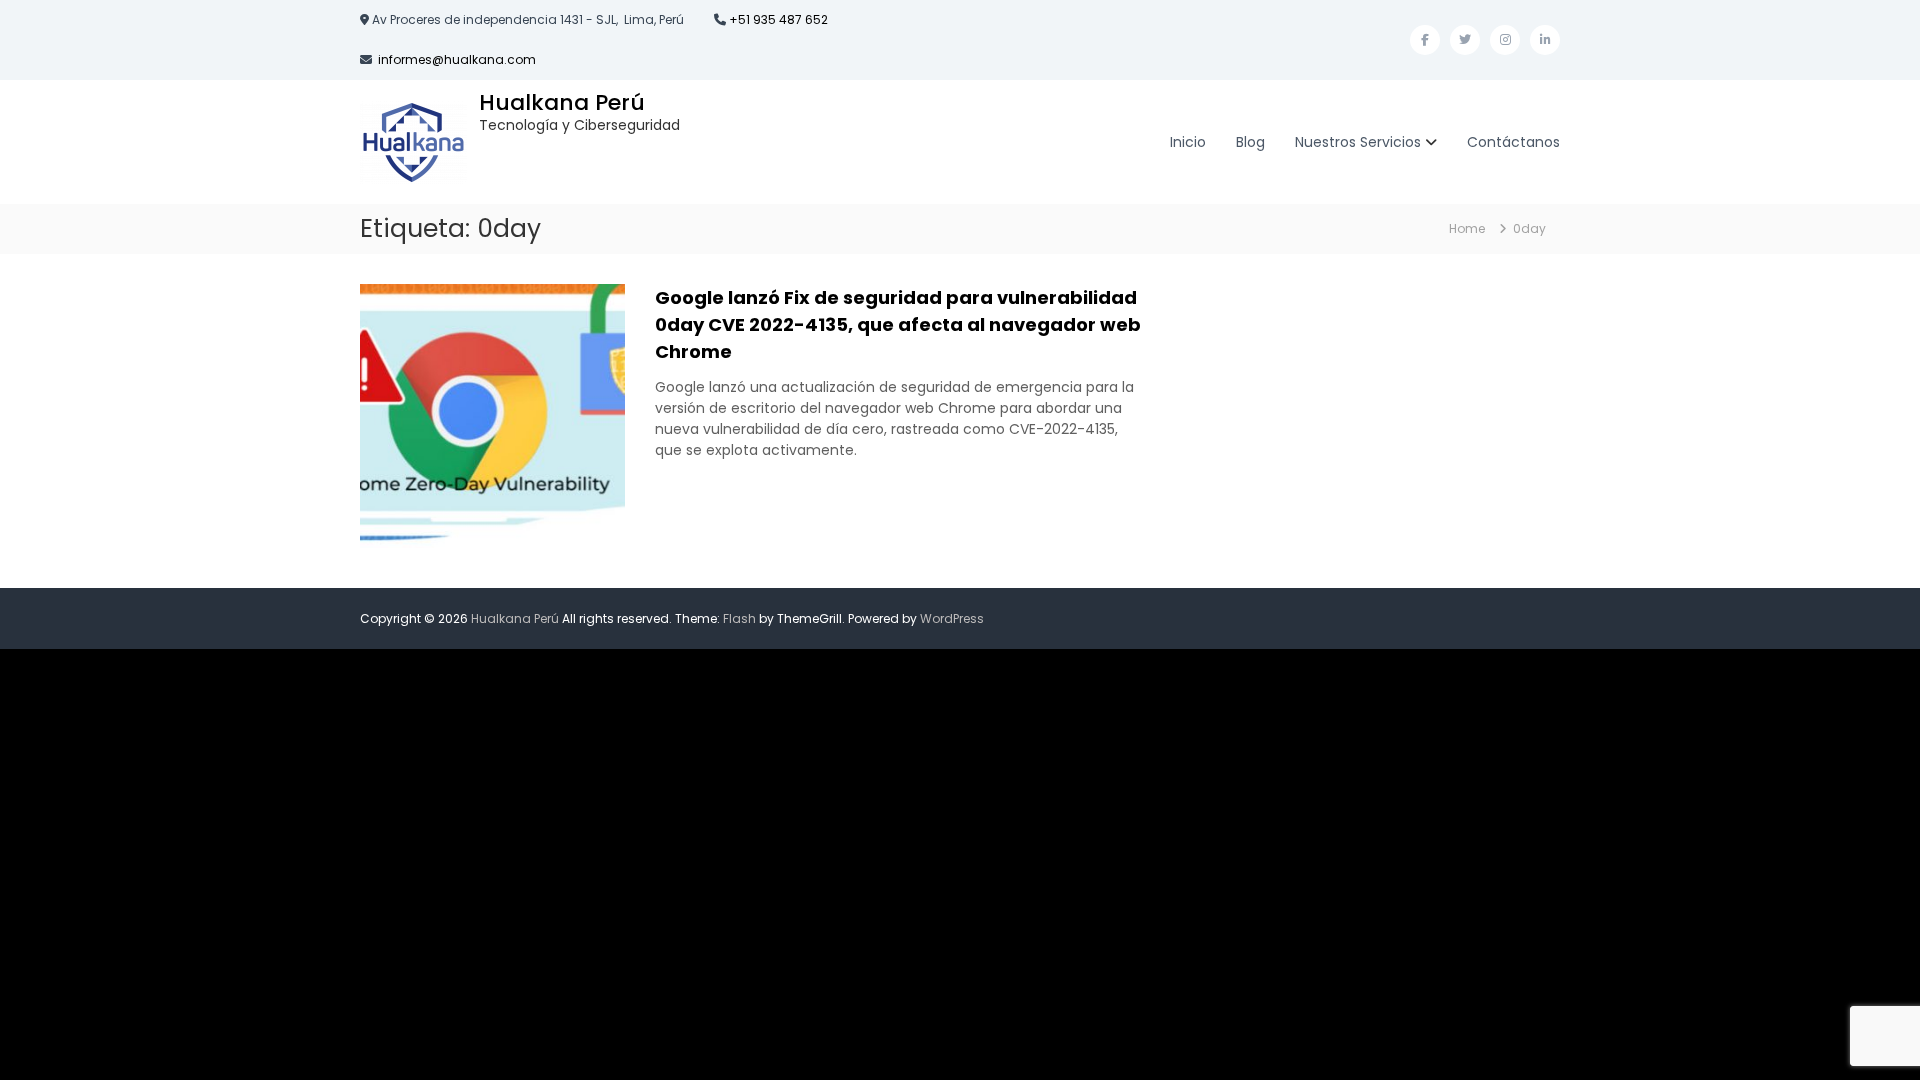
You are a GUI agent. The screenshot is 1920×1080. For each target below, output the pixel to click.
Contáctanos (1513, 142)
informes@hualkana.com (457, 59)
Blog (1250, 142)
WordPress (952, 618)
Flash (739, 618)
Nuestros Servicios (1358, 142)
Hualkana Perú (562, 102)
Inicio (1188, 142)
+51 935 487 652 (777, 19)
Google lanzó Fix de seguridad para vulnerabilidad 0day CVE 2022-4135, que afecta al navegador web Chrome (898, 324)
